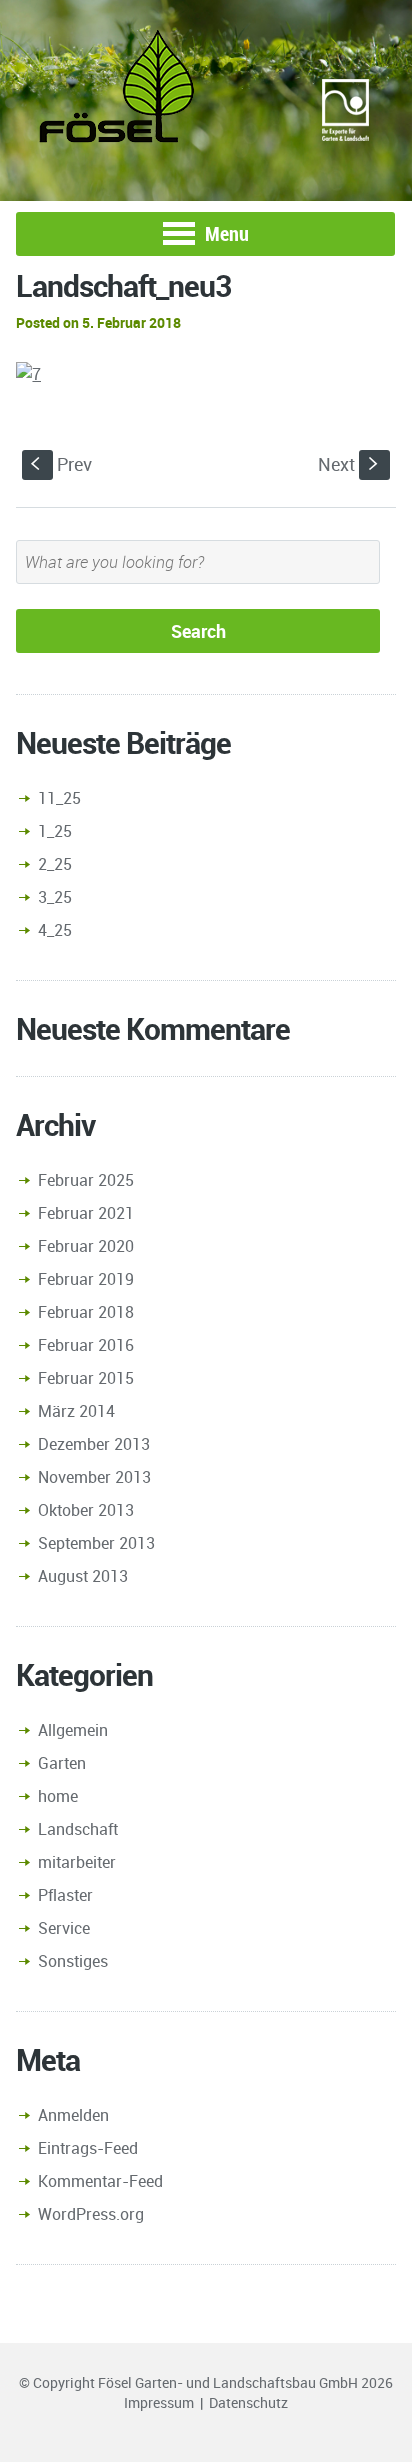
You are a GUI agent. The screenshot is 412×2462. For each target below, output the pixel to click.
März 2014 (76, 1411)
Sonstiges (73, 1961)
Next (350, 464)
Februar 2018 (86, 1312)
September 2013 (96, 1543)
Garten (62, 1763)
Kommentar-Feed (100, 2181)
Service (64, 1928)
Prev (61, 464)
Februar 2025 (86, 1180)
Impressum (159, 2402)
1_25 (55, 831)
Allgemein (73, 1730)
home (58, 1796)
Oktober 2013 (86, 1510)
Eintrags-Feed (88, 2148)
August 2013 (83, 1576)
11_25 (59, 798)
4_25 (55, 930)
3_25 (55, 897)
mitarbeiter (77, 1862)
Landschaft (78, 1829)
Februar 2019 (86, 1279)
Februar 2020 (86, 1246)
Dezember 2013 (94, 1444)
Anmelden (73, 2115)
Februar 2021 (86, 1213)
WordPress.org (91, 2214)
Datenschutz (248, 2402)
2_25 (55, 864)
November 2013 (94, 1477)
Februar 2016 (86, 1345)
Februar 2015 (86, 1378)
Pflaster (65, 1895)
